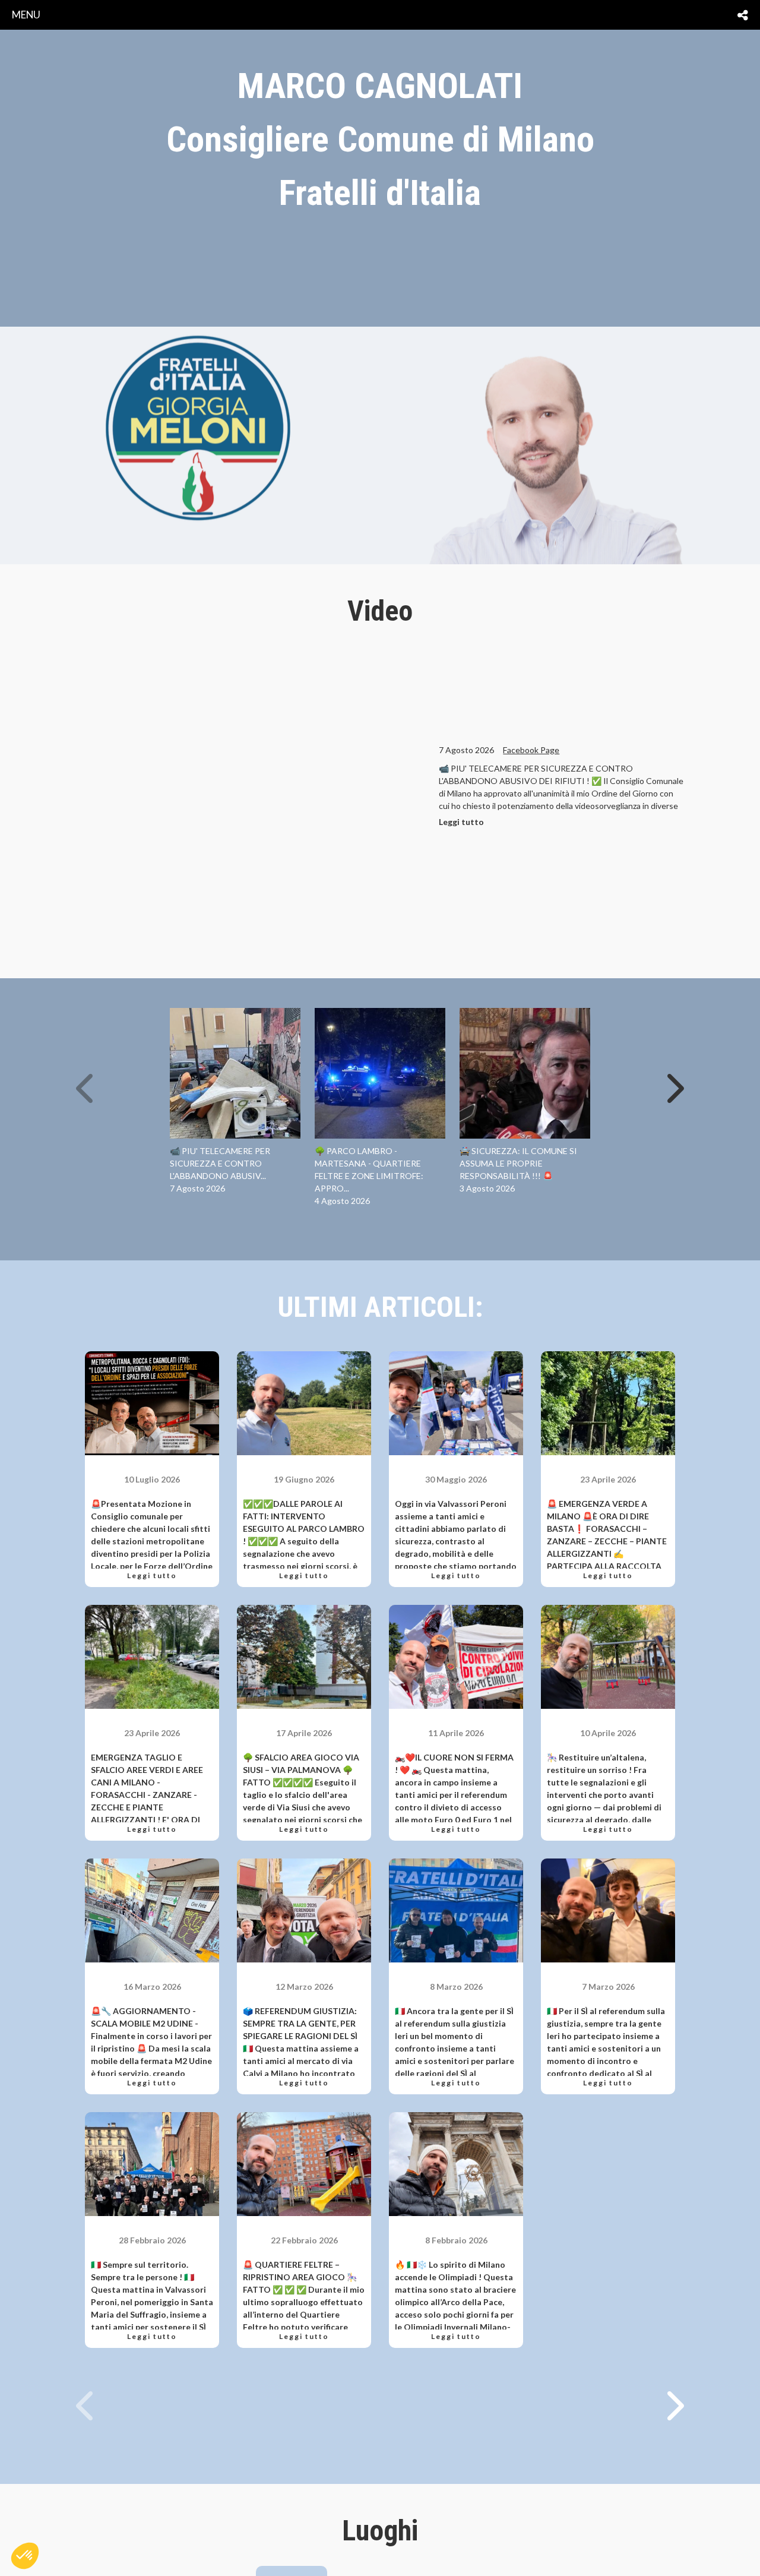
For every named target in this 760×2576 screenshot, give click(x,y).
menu (26, 15)
